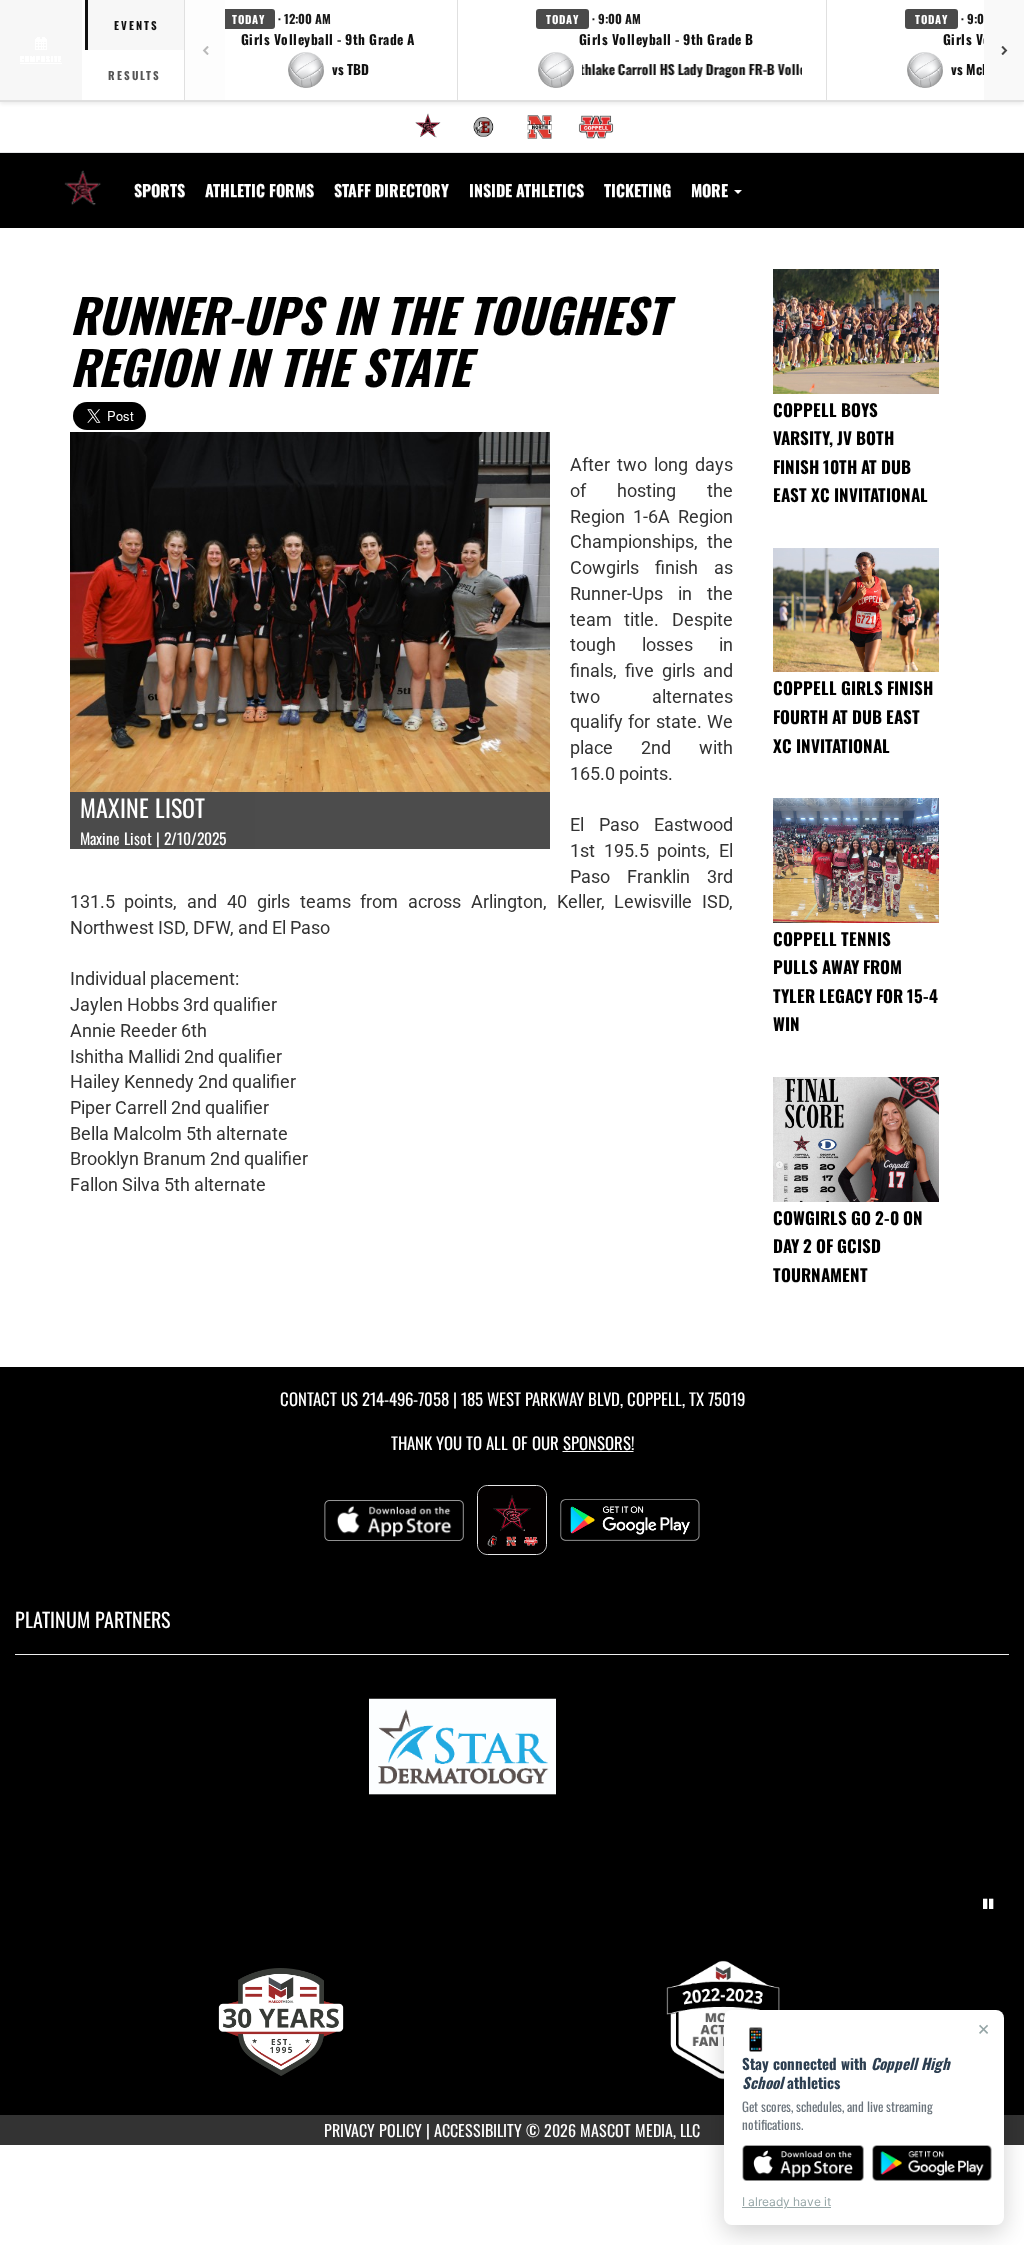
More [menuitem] (711, 190)
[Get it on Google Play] (932, 2163)
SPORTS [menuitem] (159, 190)
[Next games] (1004, 50)
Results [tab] (134, 75)
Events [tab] (136, 25)
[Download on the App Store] (803, 2163)
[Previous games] (205, 50)
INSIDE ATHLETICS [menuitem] (526, 190)
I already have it (786, 2201)
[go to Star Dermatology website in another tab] (512, 1750)
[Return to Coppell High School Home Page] (83, 178)
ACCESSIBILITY (478, 2130)
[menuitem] (428, 127)
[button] (328, 50)
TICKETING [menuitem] (637, 190)
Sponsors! (598, 1442)
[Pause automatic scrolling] (988, 1904)
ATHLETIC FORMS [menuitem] (259, 190)
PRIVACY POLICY (373, 2130)
